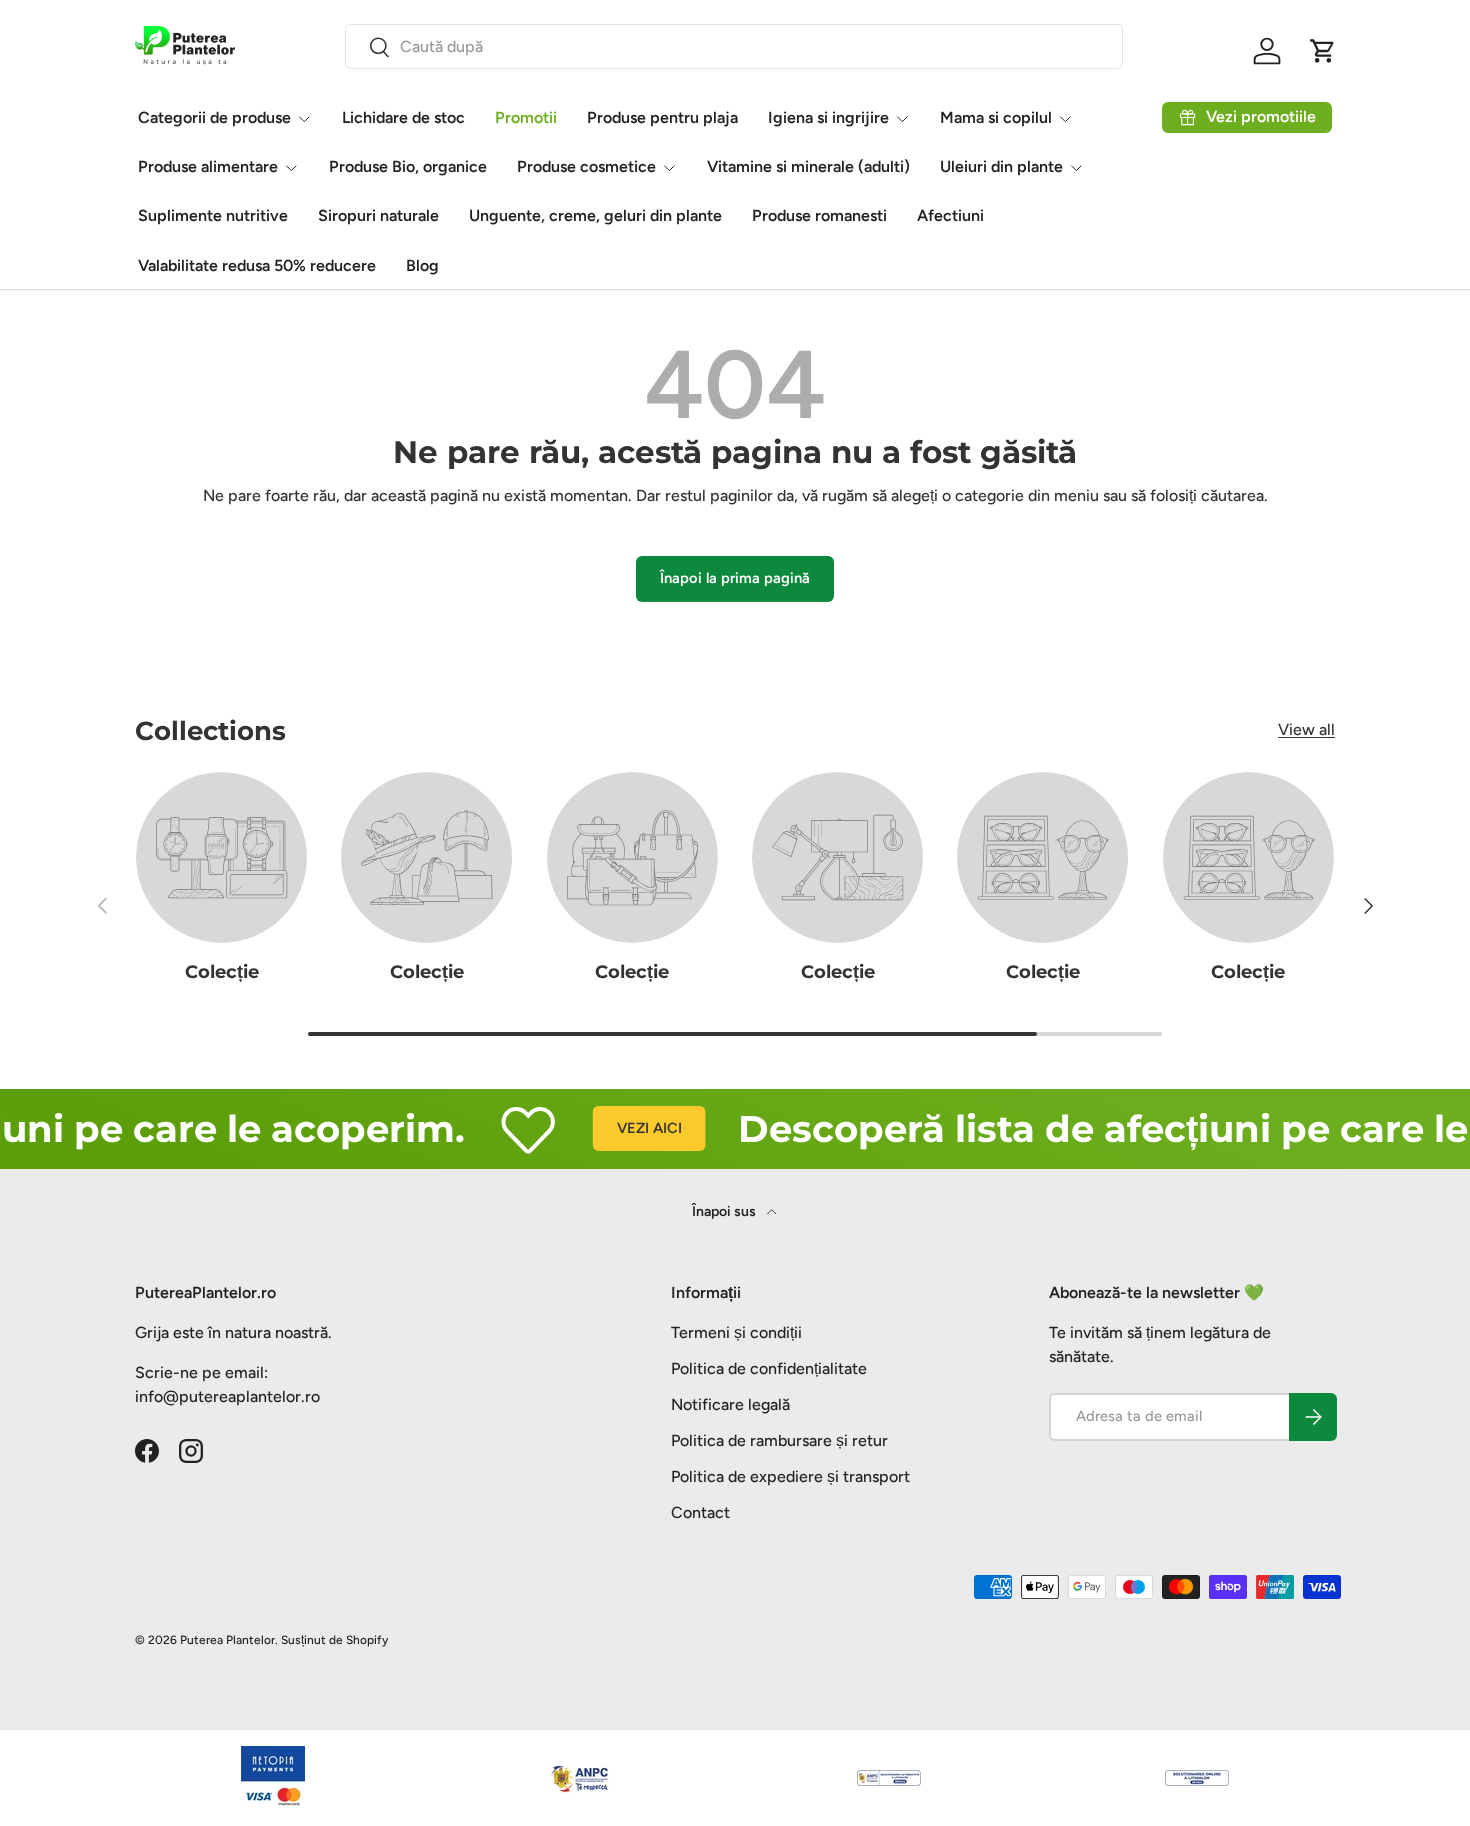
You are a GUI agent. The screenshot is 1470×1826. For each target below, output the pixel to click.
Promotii (526, 117)
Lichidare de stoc (403, 117)
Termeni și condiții (736, 1332)
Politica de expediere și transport (790, 1476)
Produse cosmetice (586, 166)
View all (1306, 729)
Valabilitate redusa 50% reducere (257, 265)
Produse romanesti (819, 215)
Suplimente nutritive (213, 215)
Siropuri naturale (378, 215)
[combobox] (734, 46)
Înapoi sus (725, 1211)
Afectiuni (950, 215)
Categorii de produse (214, 117)
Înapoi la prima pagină (735, 578)
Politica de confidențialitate (769, 1368)
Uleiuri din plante (1001, 166)
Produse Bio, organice (408, 166)
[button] (1323, 51)
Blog (422, 265)
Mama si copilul (996, 117)
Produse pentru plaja (662, 117)
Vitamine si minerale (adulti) (808, 166)
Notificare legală (730, 1404)
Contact (700, 1512)
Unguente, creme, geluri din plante (595, 215)
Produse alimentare (208, 166)
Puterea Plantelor (227, 1640)
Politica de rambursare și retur (779, 1440)
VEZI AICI (620, 1128)
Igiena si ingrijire (828, 117)
